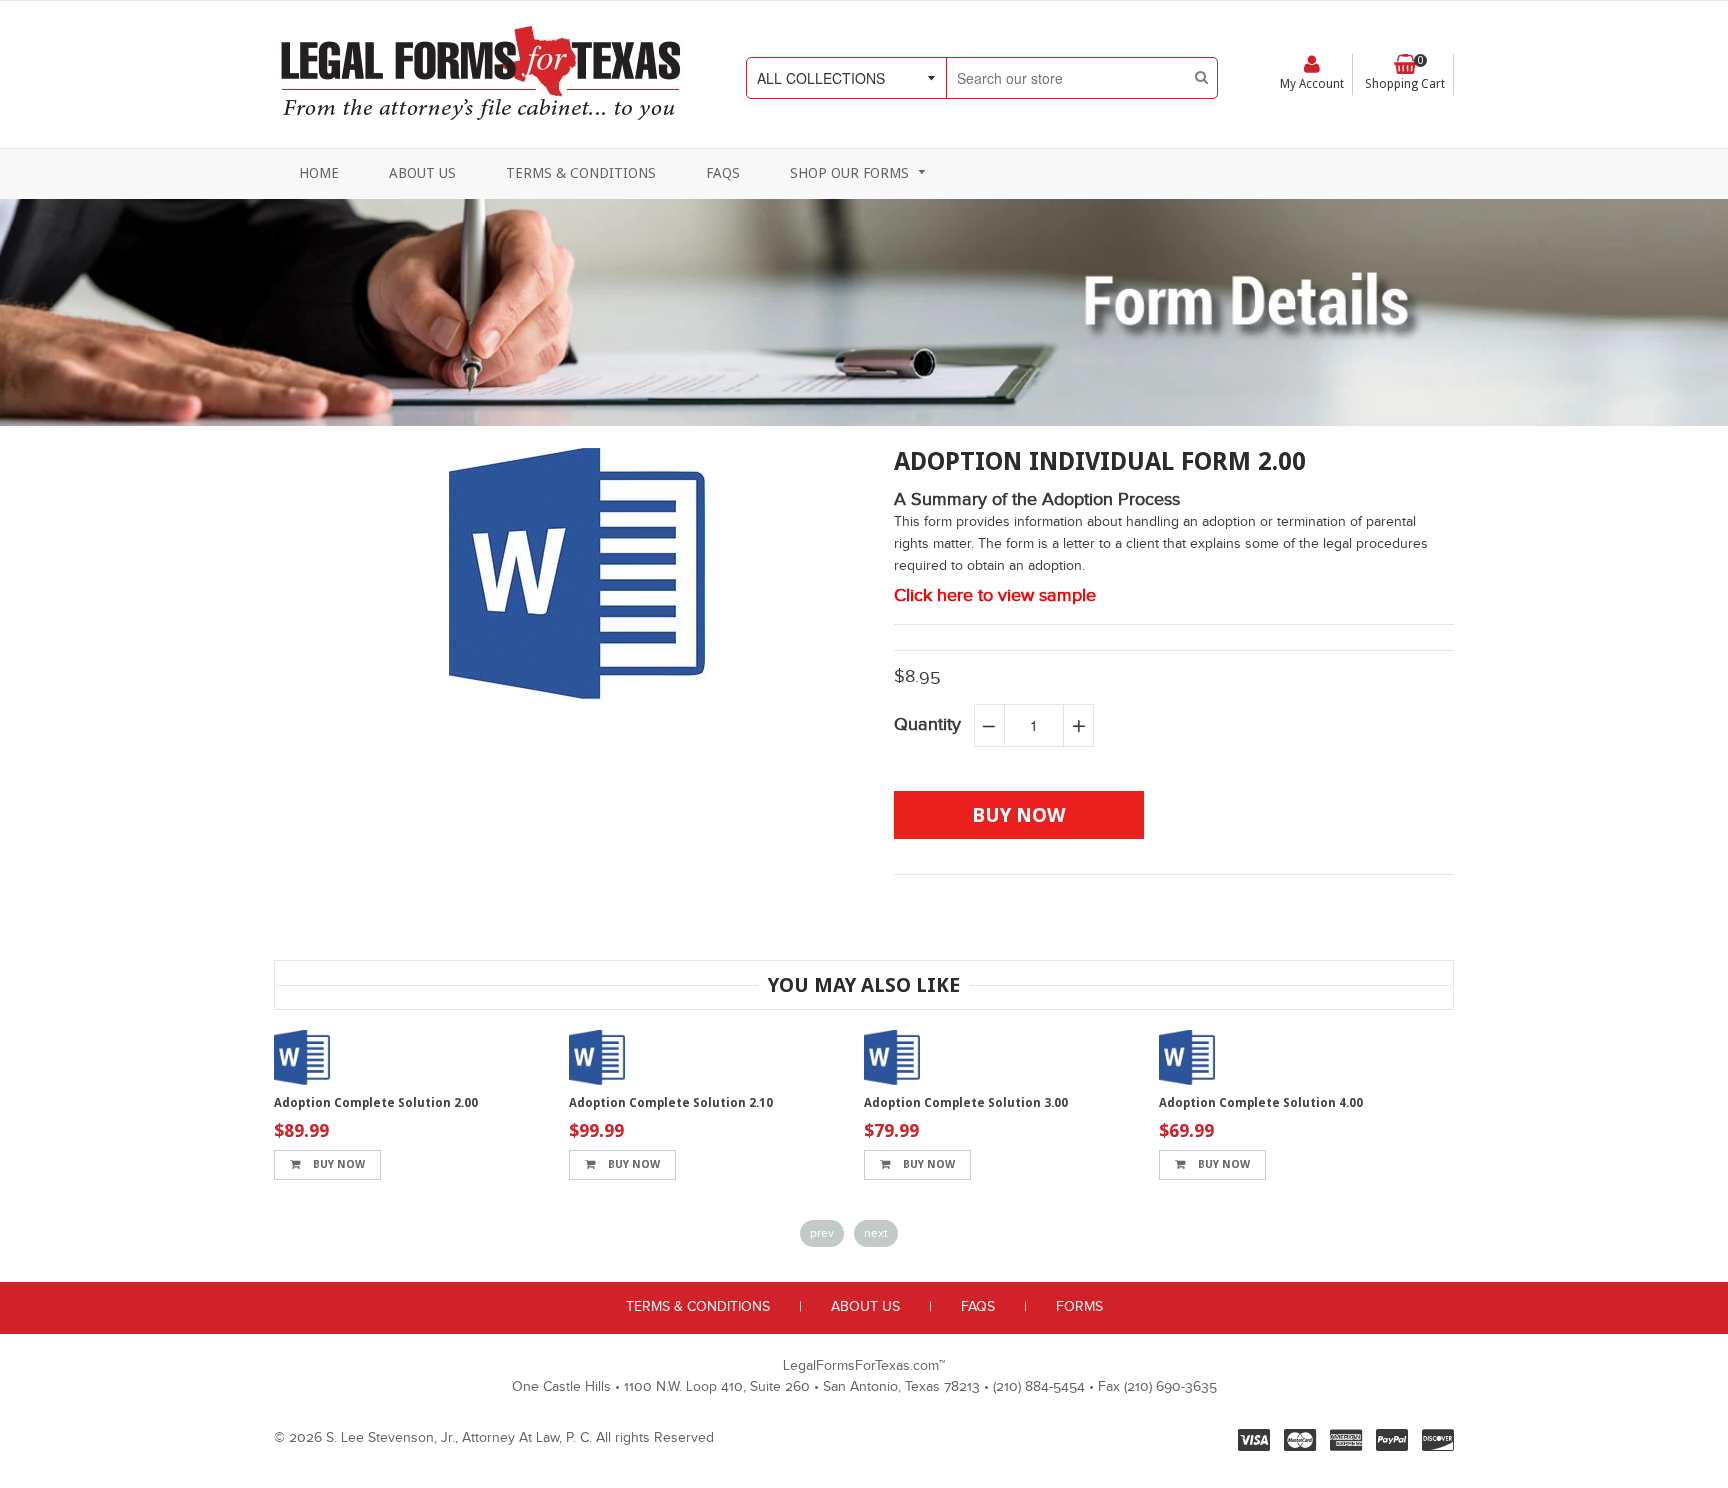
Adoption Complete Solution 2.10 (671, 1103)
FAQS (978, 1307)
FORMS (1079, 1307)
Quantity (927, 724)
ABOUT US (865, 1307)
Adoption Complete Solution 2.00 (376, 1103)
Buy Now (337, 1164)
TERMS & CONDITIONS (698, 1307)
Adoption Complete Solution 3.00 (966, 1103)
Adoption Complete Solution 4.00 (1261, 1103)
